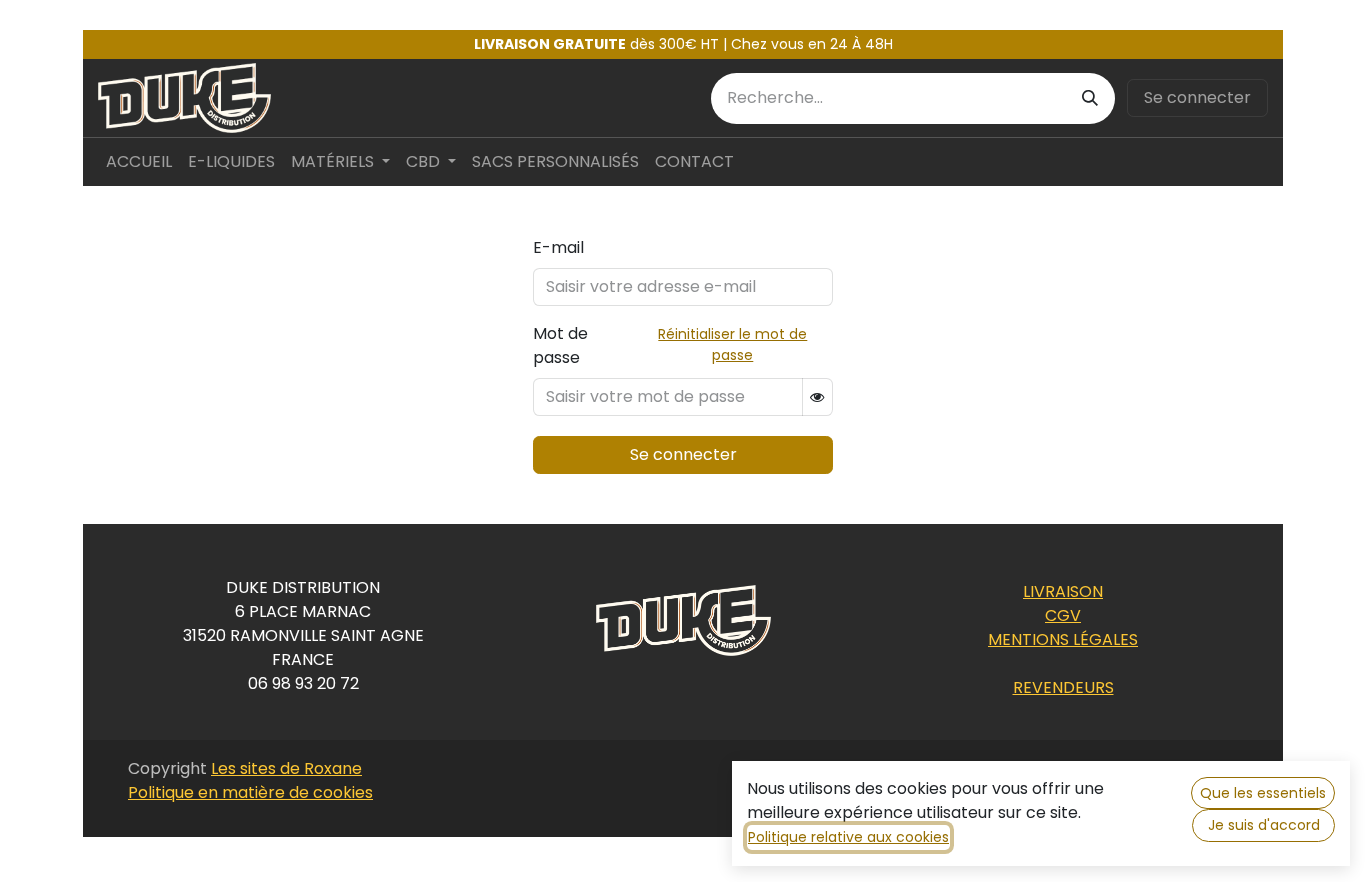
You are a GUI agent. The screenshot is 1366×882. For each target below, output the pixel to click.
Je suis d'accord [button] (1264, 825)
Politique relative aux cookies (848, 837)
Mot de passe (560, 345)
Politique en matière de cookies (250, 792)
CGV (1063, 615)
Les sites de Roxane (286, 768)
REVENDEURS (1063, 687)
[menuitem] (139, 162)
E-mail (558, 247)
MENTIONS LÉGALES (1063, 639)
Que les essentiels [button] (1263, 793)
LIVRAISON (1063, 591)
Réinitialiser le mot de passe (732, 344)
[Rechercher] (1090, 98)
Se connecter (1197, 97)
